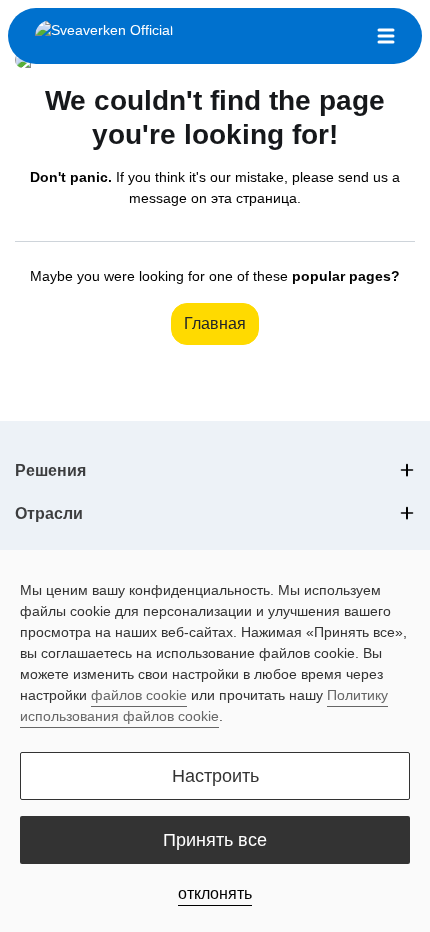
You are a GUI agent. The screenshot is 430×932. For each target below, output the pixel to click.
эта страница (254, 198)
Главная (215, 323)
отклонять (215, 893)
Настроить (215, 776)
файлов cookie (139, 695)
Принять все (215, 840)
